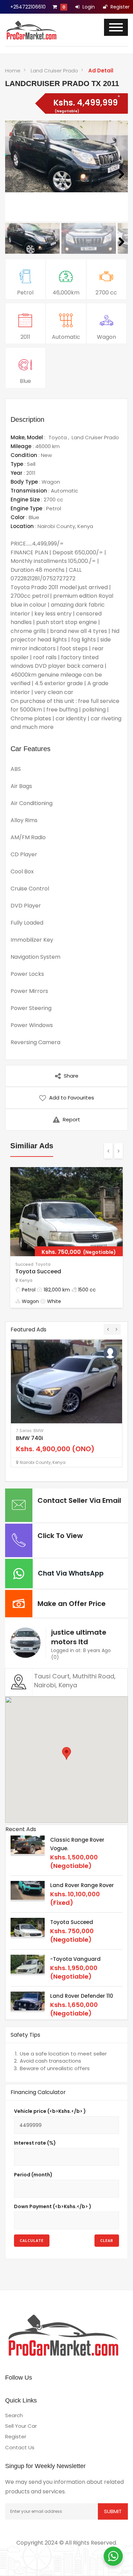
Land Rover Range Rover (82, 1885)
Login (88, 7)
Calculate (32, 2240)
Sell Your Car (21, 2426)
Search (14, 2415)
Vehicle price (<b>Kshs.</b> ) (50, 2111)
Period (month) (33, 2175)
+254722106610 (28, 7)
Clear (107, 2240)
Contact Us (20, 2447)
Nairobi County (56, 526)
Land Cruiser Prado (54, 71)
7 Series (24, 1431)
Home (13, 71)
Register (119, 7)
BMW (39, 1431)
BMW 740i (29, 1438)
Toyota (58, 437)
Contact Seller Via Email (79, 1500)
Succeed (24, 1264)
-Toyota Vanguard (75, 1959)
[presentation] (108, 1151)
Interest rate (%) (35, 2143)
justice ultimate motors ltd (79, 1637)
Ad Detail (101, 71)
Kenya (85, 526)
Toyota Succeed (38, 1271)
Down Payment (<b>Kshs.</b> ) (53, 2206)
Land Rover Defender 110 (82, 1996)
